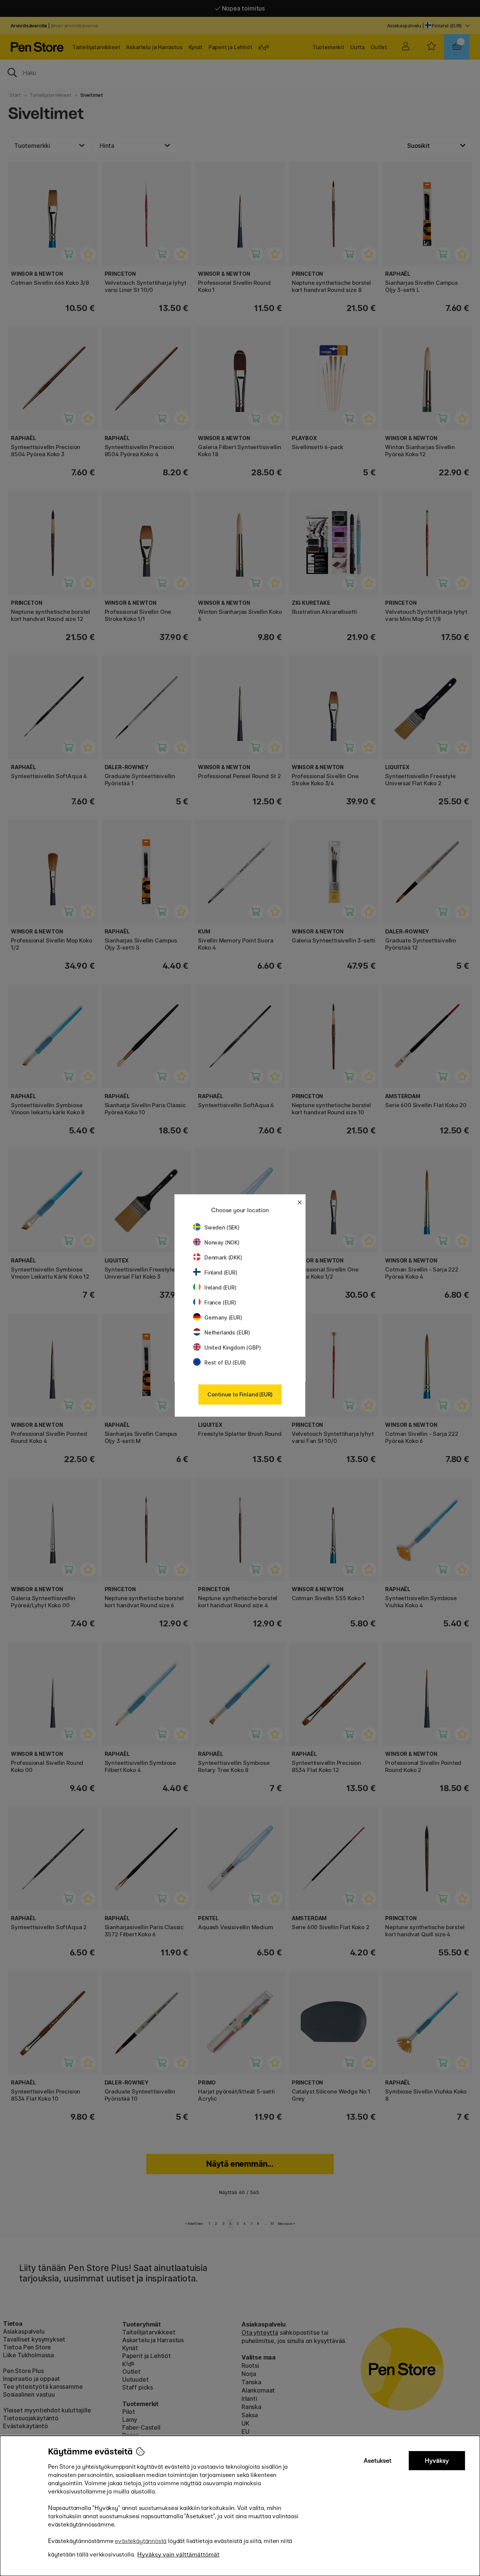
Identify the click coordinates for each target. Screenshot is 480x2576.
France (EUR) (220, 1302)
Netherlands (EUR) (227, 1332)
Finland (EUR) (221, 1272)
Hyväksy (437, 2461)
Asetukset (378, 2461)
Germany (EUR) (223, 1317)
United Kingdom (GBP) (232, 1347)
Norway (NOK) (222, 1242)
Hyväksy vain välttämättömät (178, 2554)
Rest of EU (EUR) (225, 1362)
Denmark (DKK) (223, 1257)
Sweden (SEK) (222, 1227)
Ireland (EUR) (220, 1287)
